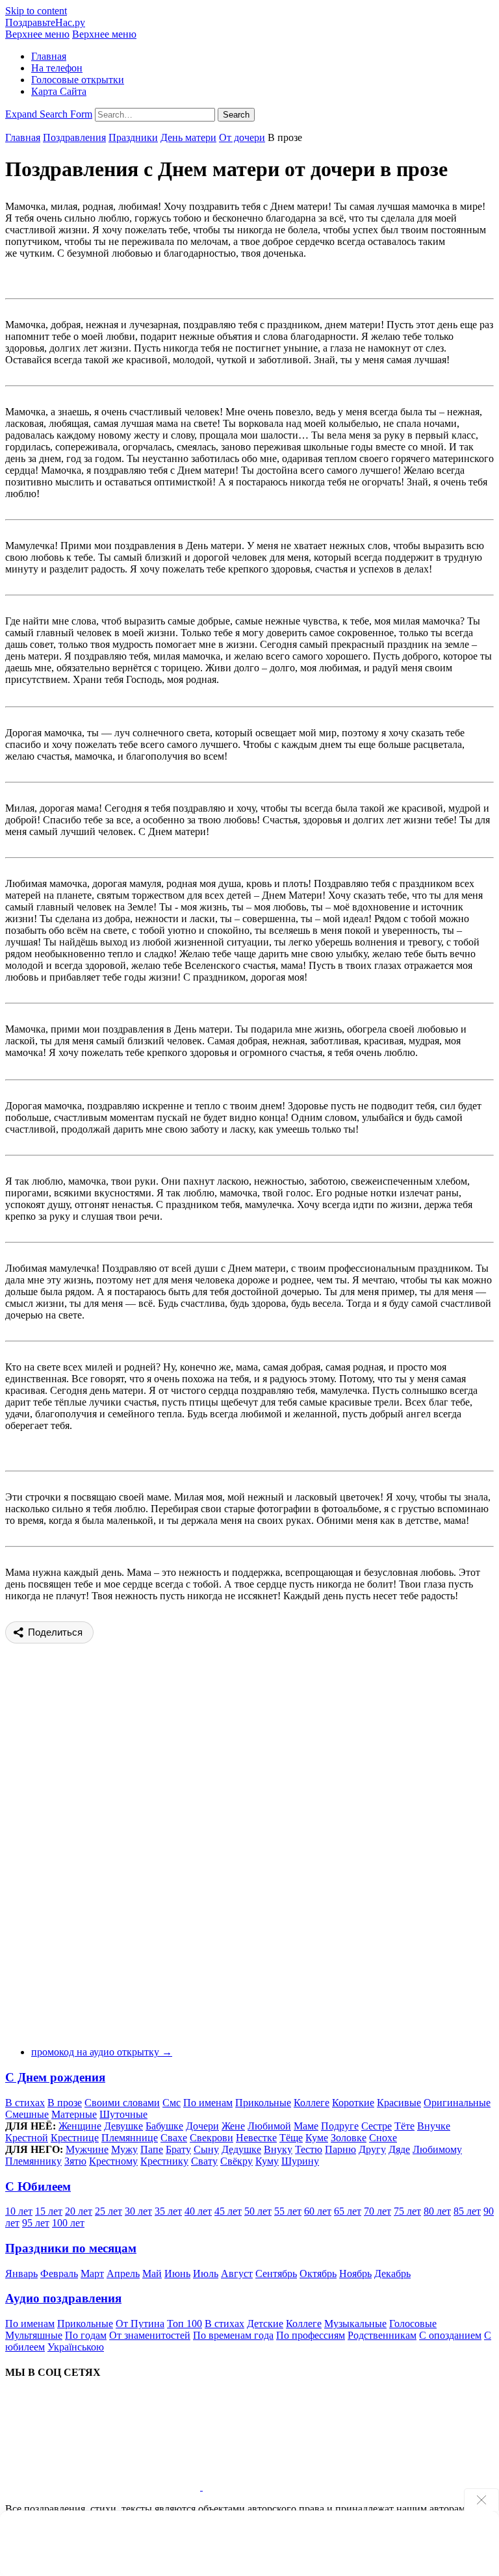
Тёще (291, 2138)
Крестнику (164, 2161)
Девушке (123, 2126)
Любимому (437, 2149)
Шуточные (123, 2114)
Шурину (300, 2161)
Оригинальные (457, 2103)
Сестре (377, 2126)
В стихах (25, 2103)
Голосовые (413, 2324)
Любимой (269, 2126)
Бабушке (164, 2126)
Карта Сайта (59, 91)
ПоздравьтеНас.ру (45, 22)
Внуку (278, 2149)
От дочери (242, 137)
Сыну (206, 2149)
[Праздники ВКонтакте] (104, 2487)
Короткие (353, 2103)
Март (92, 2273)
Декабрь (392, 2273)
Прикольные (263, 2103)
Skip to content (36, 11)
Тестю (309, 2149)
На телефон (57, 68)
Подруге (340, 2126)
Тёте (404, 2126)
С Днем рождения (55, 2077)
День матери (188, 137)
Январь (21, 2273)
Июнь (177, 2273)
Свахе (174, 2138)
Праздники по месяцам (71, 2248)
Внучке (434, 2126)
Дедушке (241, 2149)
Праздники (133, 137)
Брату (178, 2149)
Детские (265, 2324)
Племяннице (130, 2138)
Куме (317, 2138)
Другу (372, 2149)
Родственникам (382, 2335)
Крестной (27, 2138)
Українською (76, 2347)
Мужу (124, 2149)
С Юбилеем (38, 2186)
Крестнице (75, 2138)
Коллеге (312, 2103)
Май (152, 2273)
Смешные (27, 2114)
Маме (306, 2126)
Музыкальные (355, 2324)
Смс (172, 2103)
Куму (267, 2161)
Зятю (75, 2161)
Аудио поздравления (63, 2298)
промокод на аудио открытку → (102, 2052)
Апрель (123, 2273)
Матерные (74, 2114)
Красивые (399, 2103)
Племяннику (33, 2161)
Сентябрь (276, 2273)
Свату (204, 2161)
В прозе (65, 2103)
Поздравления (74, 137)
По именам (208, 2103)
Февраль (59, 2273)
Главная (49, 56)
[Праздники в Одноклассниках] (300, 2487)
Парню (340, 2149)
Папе (152, 2149)
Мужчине (87, 2149)
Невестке (256, 2138)
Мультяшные (34, 2335)
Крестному (113, 2161)
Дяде (399, 2149)
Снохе (383, 2138)
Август (237, 2273)
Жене (233, 2126)
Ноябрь (355, 2273)
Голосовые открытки (78, 80)
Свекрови (211, 2138)
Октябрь (318, 2273)
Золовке (349, 2138)
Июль (206, 2273)
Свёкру (237, 2161)
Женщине (80, 2126)
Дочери (202, 2126)
